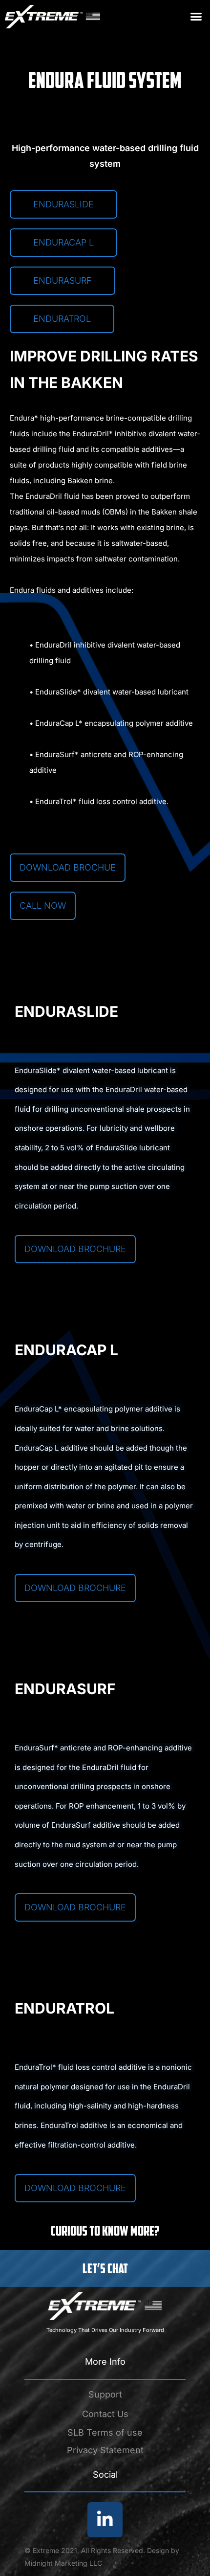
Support (105, 2394)
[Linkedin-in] (105, 2520)
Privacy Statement (105, 2450)
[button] (196, 17)
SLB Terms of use (105, 2432)
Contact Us (105, 2414)
